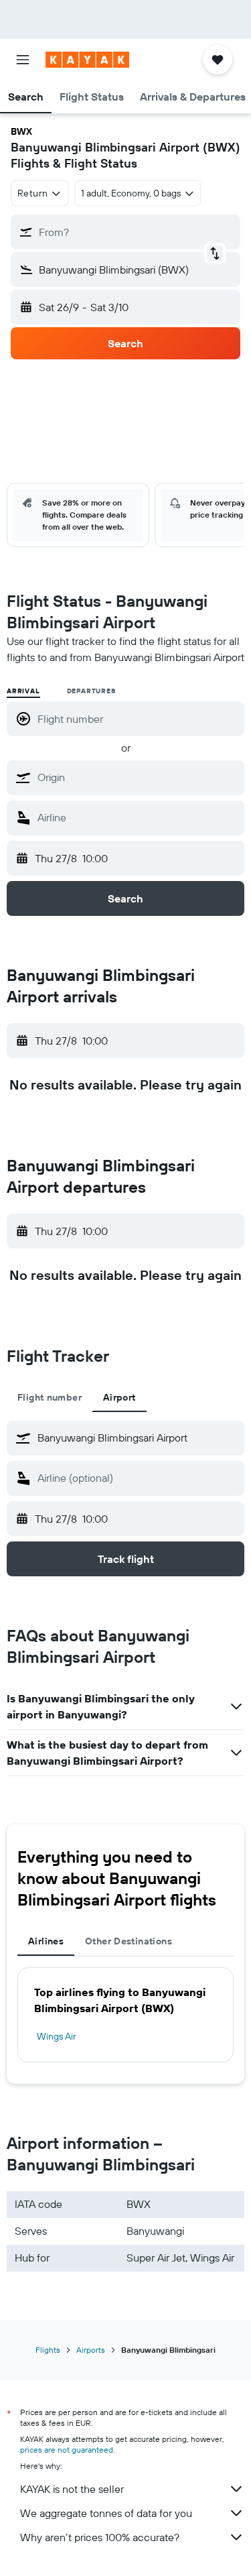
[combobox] (138, 777)
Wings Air (57, 2036)
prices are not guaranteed (67, 2450)
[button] (23, 60)
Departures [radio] (91, 691)
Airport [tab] (119, 1397)
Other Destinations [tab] (129, 1941)
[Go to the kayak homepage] (87, 60)
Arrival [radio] (23, 691)
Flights (48, 2350)
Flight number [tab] (50, 1397)
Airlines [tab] (46, 1941)
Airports (91, 2350)
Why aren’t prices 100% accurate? (100, 2537)
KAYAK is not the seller (72, 2489)
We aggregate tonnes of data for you (106, 2513)
